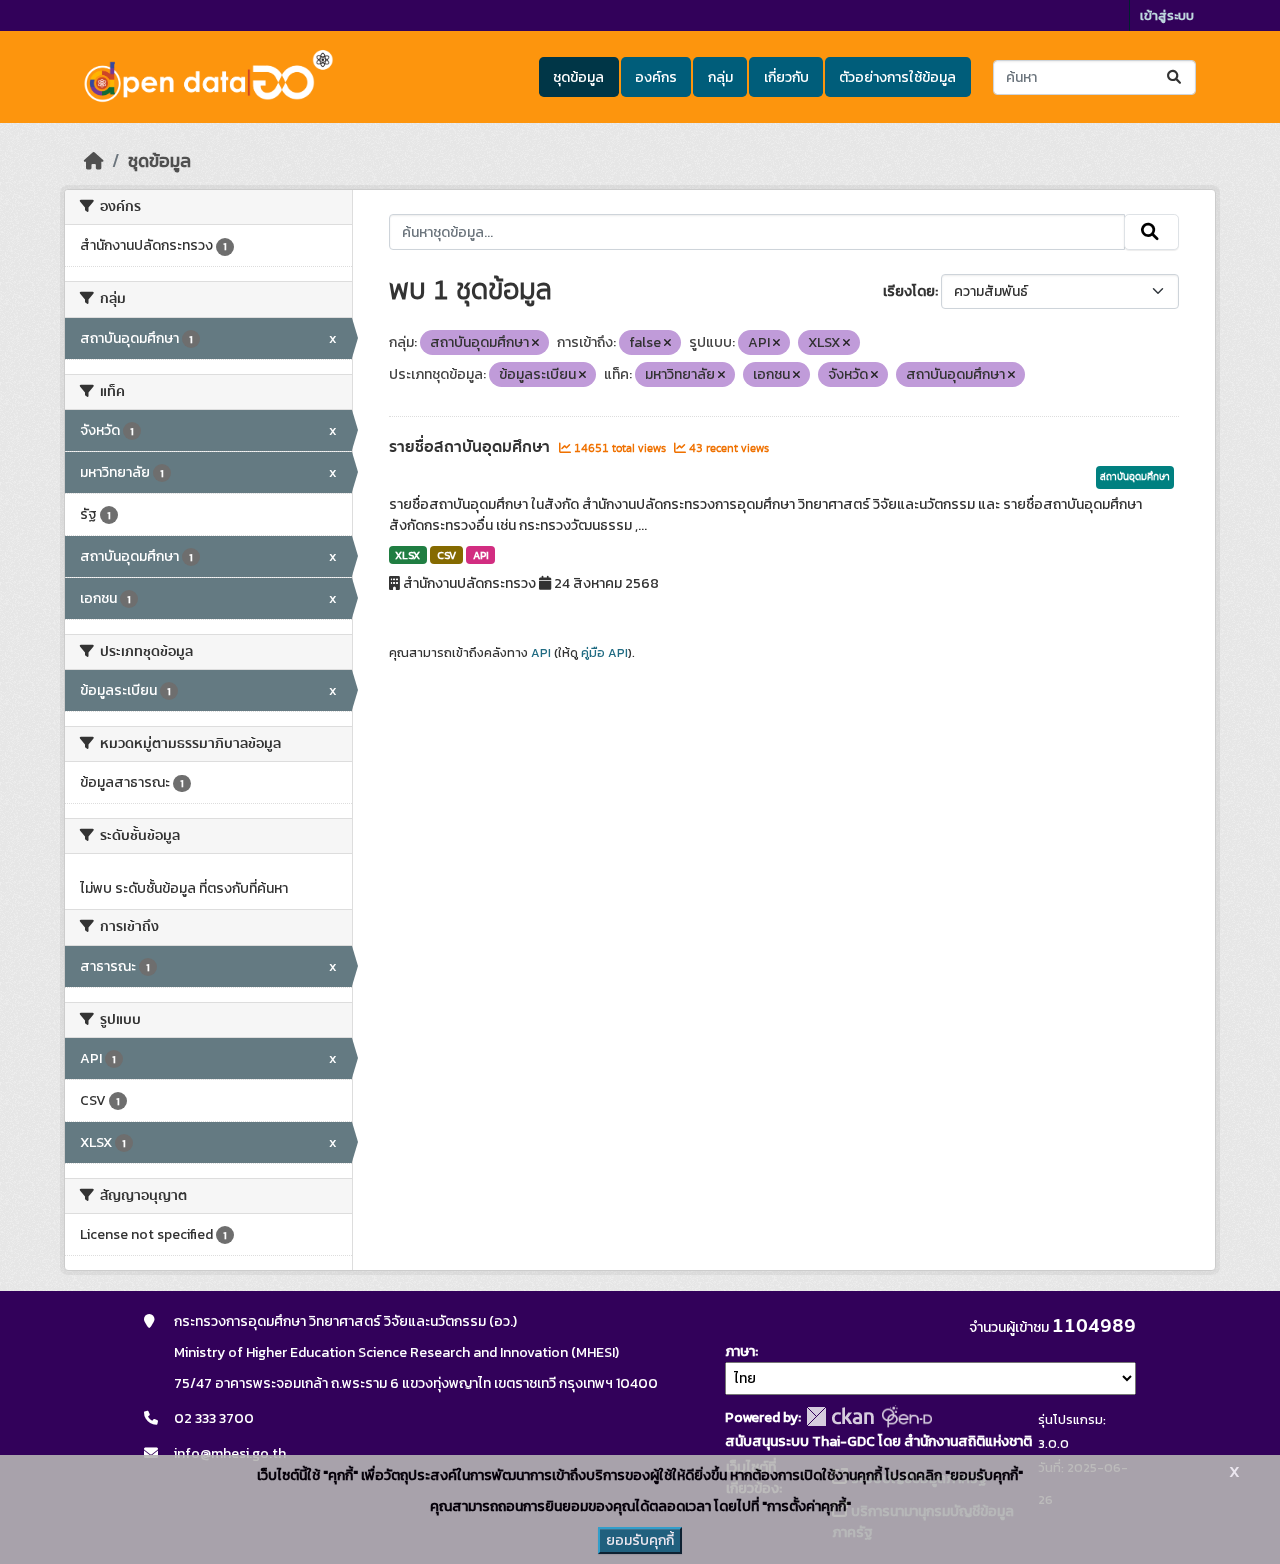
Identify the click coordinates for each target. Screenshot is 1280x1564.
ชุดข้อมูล (578, 77)
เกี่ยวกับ (786, 77)
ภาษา (740, 1351)
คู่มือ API (604, 653)
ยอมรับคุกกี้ (640, 1540)
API (481, 555)
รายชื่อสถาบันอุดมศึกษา (471, 447)
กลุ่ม (720, 77)
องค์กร (656, 77)
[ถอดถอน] (535, 343)
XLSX (407, 555)
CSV (446, 555)
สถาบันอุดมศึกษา (1135, 477)
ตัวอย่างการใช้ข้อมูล (897, 77)
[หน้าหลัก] (94, 161)
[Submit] (1175, 77)
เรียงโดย (909, 291)
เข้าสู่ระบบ (1167, 15)
